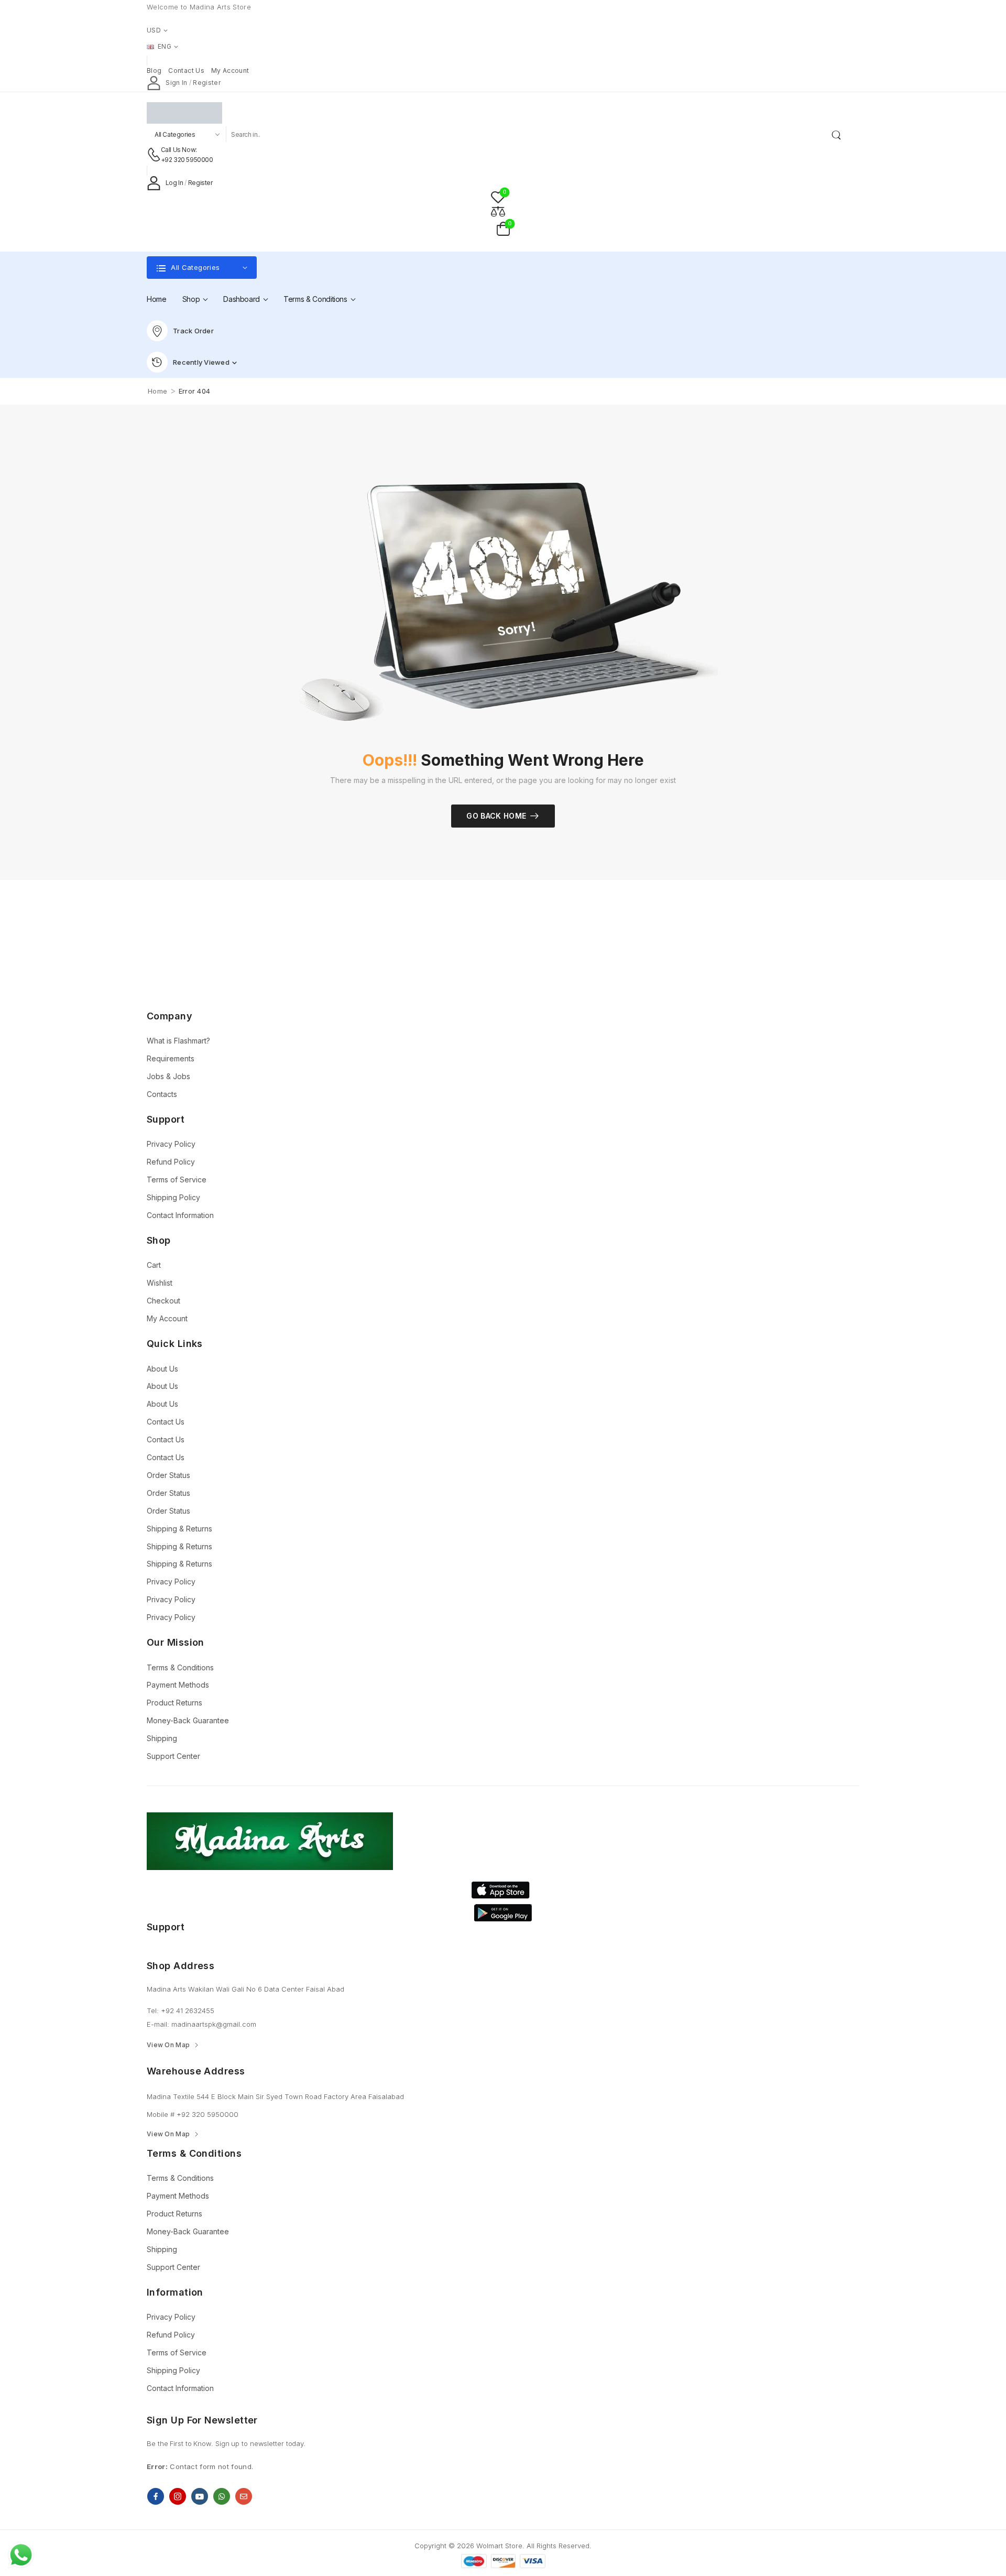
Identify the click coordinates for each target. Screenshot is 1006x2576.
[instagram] (178, 2496)
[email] (244, 2496)
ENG (165, 46)
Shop (191, 299)
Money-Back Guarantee (188, 1720)
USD (154, 30)
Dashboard (242, 299)
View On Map (168, 2045)
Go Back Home (496, 816)
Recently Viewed (201, 362)
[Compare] (498, 211)
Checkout (163, 1301)
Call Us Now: (179, 150)
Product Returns (174, 1703)
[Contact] (154, 155)
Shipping (162, 1738)
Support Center (173, 1756)
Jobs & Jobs (168, 1076)
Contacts (162, 1094)
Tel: (154, 2010)
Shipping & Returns (179, 1529)
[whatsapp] (222, 2496)
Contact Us (166, 1422)
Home (157, 299)
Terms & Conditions (315, 299)
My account (230, 70)
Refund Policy (171, 1162)
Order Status (168, 1475)
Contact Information (180, 1215)
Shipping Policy (173, 1197)
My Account (167, 1318)
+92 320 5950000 (187, 160)
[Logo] (495, 113)
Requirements (171, 1058)
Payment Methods (178, 1685)
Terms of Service (177, 1180)
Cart (154, 1265)
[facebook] (156, 2496)
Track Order (193, 331)
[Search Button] (838, 134)
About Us (162, 1369)
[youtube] (200, 2496)
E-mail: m (162, 2024)
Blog (154, 70)
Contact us (186, 70)
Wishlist (160, 1283)
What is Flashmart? (178, 1041)
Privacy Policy (171, 1144)
